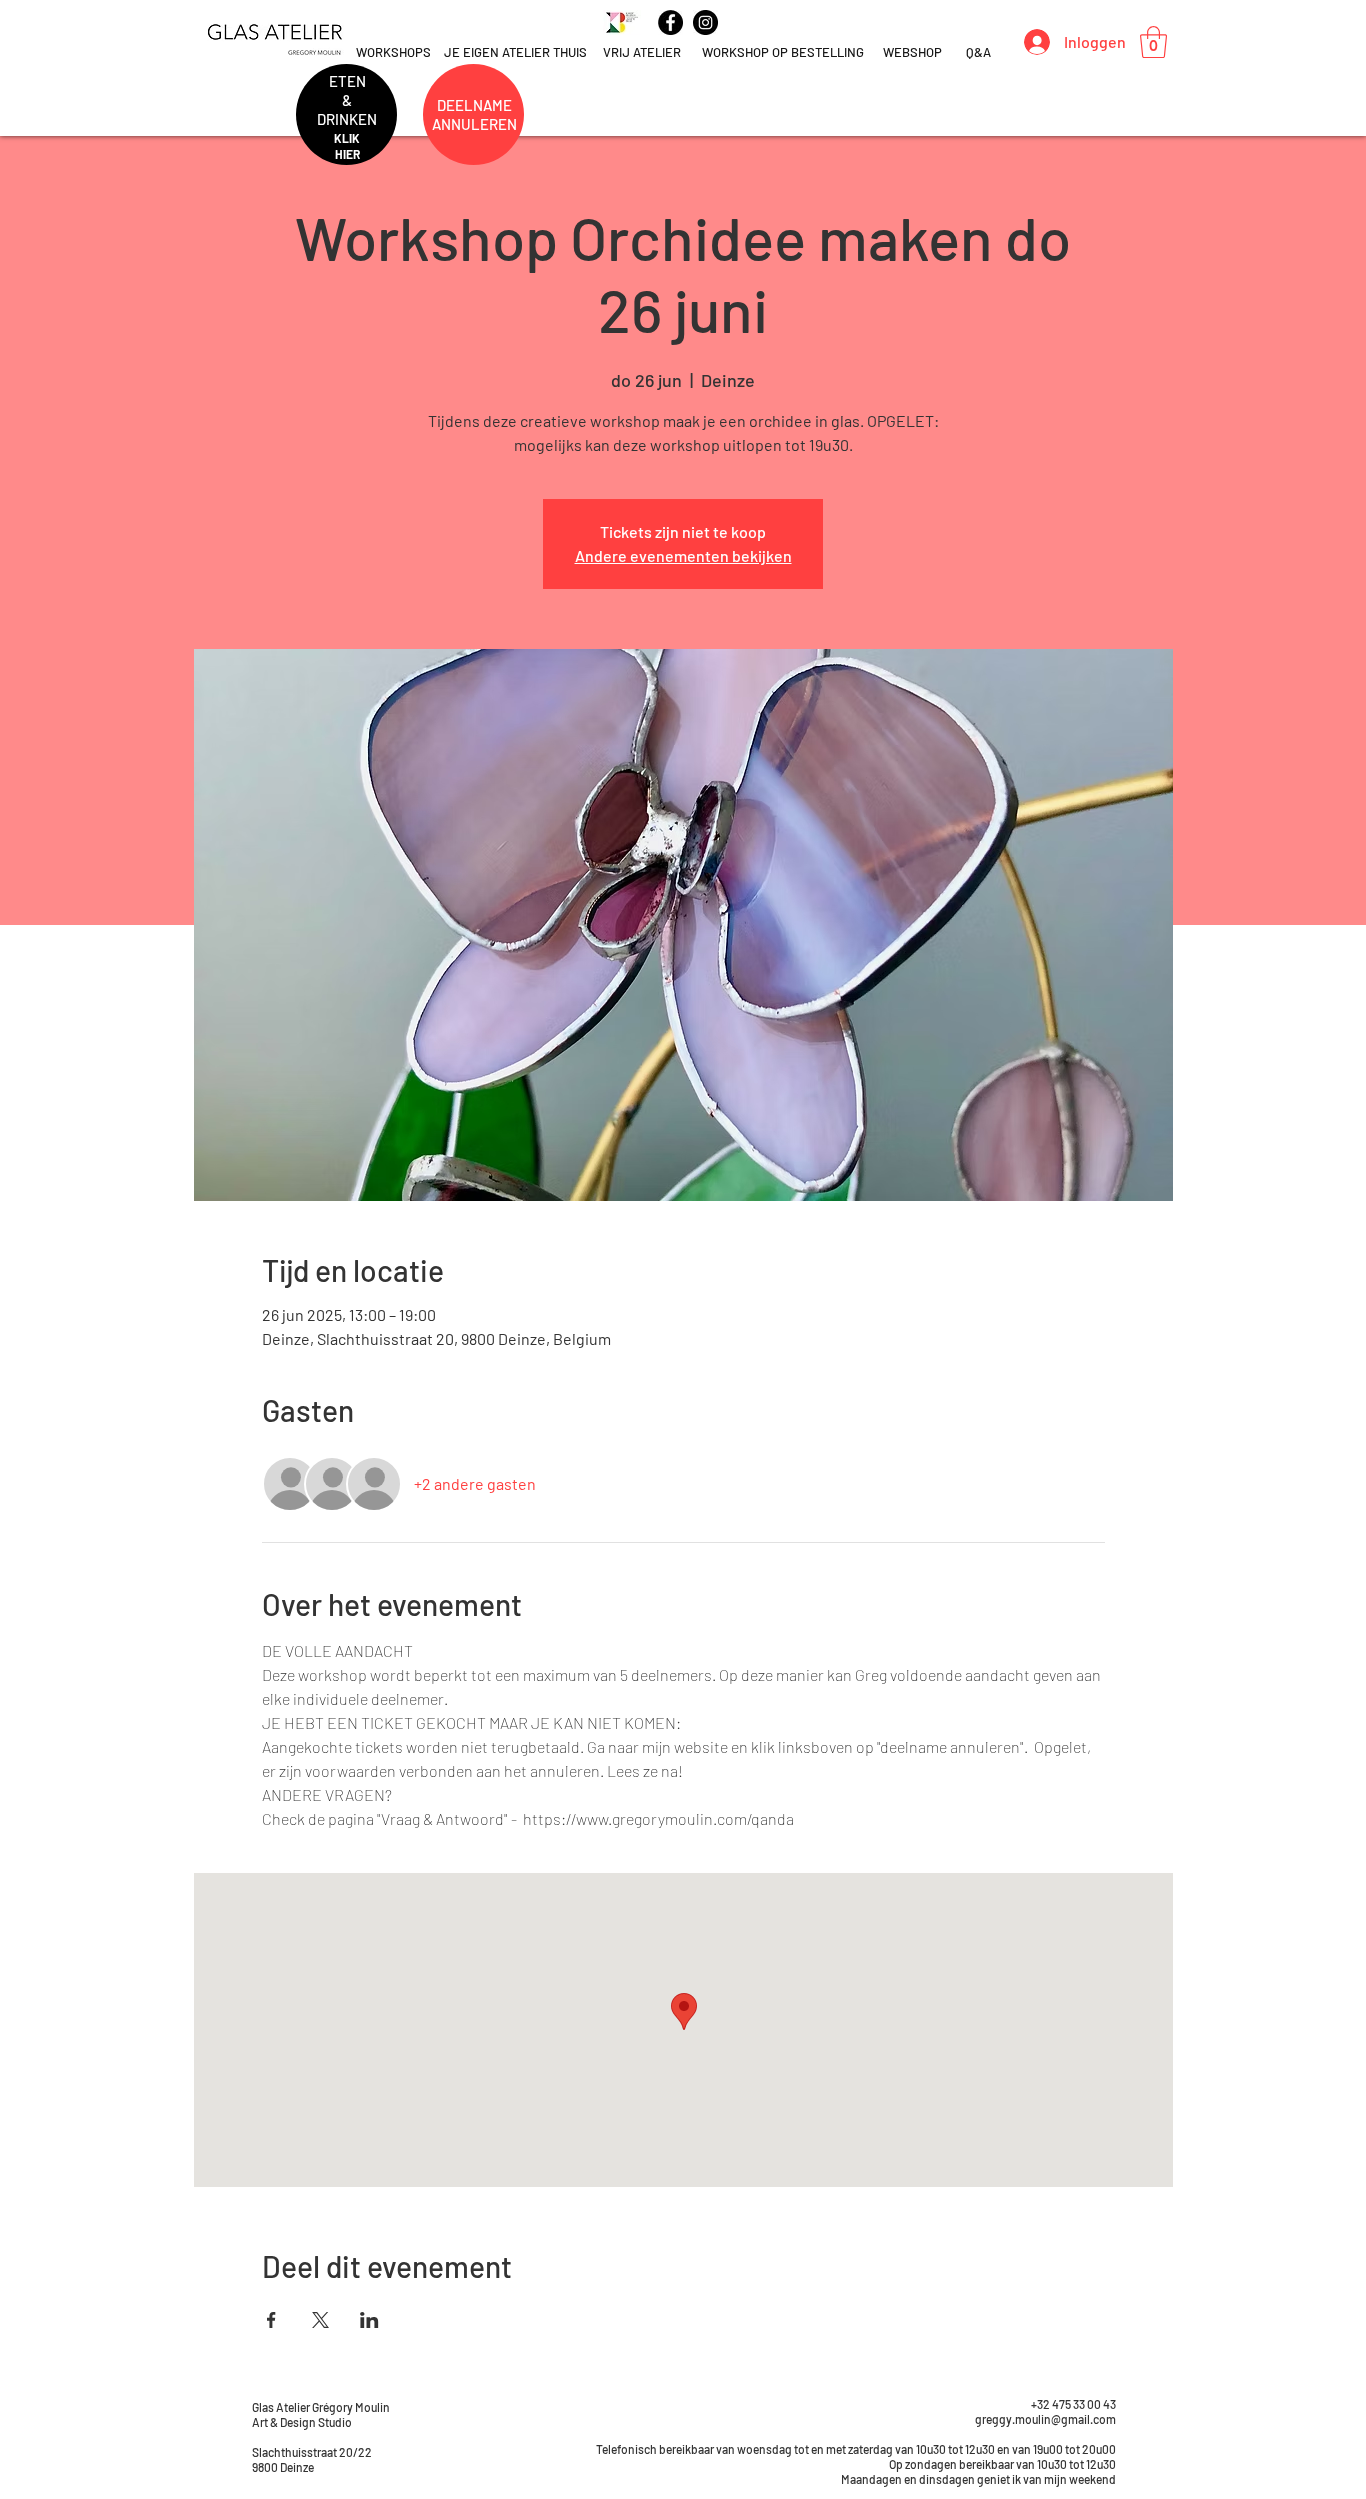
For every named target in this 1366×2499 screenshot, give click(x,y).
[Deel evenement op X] (320, 2320)
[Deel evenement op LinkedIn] (369, 2320)
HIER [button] (347, 154)
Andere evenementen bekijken (683, 555)
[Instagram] (705, 22)
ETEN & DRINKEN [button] (347, 100)
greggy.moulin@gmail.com (1045, 2419)
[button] (1153, 42)
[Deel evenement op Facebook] (271, 2320)
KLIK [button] (347, 138)
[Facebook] (670, 22)
